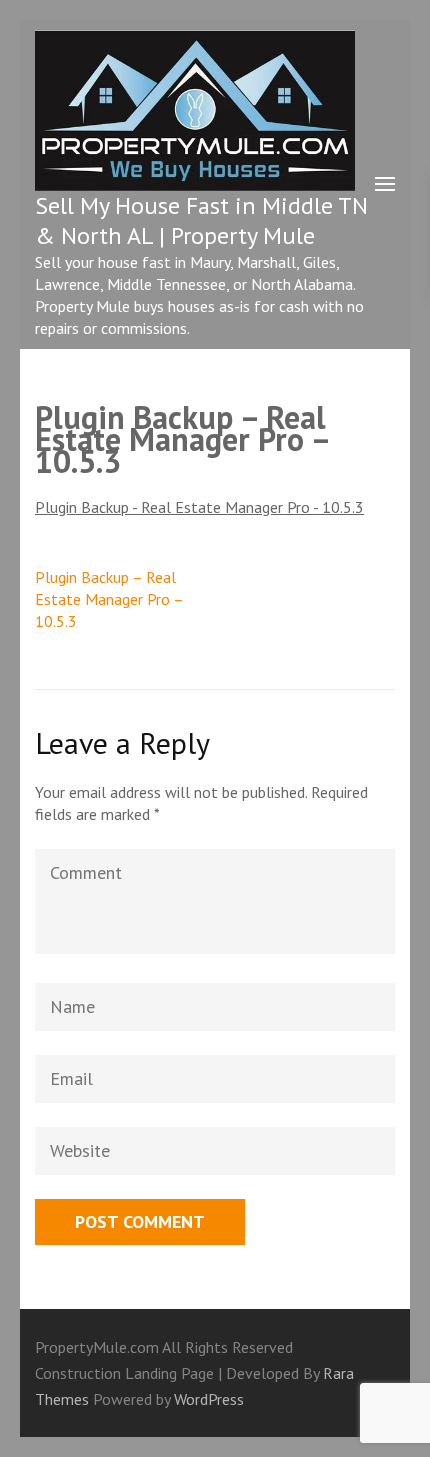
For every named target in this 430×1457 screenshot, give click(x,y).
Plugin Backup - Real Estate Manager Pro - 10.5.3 (199, 507)
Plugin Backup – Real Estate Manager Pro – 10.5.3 (109, 599)
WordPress (209, 1399)
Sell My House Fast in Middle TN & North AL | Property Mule (201, 220)
